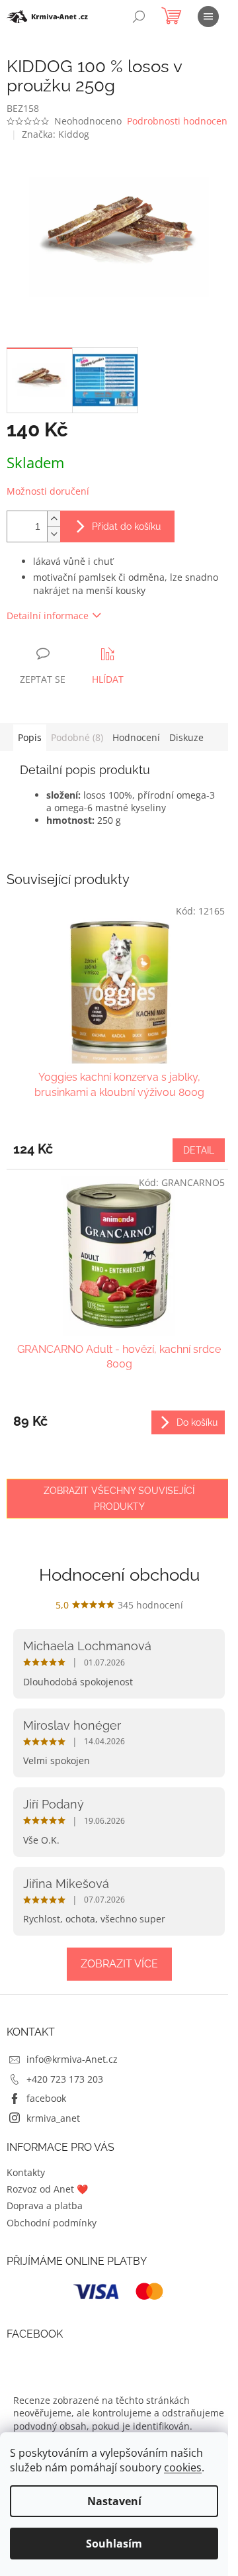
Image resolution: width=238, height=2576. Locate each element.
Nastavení (114, 2501)
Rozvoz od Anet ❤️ (47, 2189)
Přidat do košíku (126, 526)
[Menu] (208, 17)
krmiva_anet (53, 2118)
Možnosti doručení (48, 491)
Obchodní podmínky (52, 2223)
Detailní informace (48, 616)
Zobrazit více (119, 1964)
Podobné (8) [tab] (77, 737)
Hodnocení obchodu (119, 1575)
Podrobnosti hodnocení (178, 121)
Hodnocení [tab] (136, 737)
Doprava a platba (45, 2205)
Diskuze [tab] (186, 737)
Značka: (56, 134)
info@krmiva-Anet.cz (72, 2059)
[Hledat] (139, 17)
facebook (46, 2098)
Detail (199, 1150)
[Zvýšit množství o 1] (54, 519)
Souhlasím (114, 2544)
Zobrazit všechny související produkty (119, 1499)
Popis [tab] (30, 737)
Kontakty (26, 2172)
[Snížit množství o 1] (54, 534)
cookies (183, 2467)
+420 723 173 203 (65, 2079)
